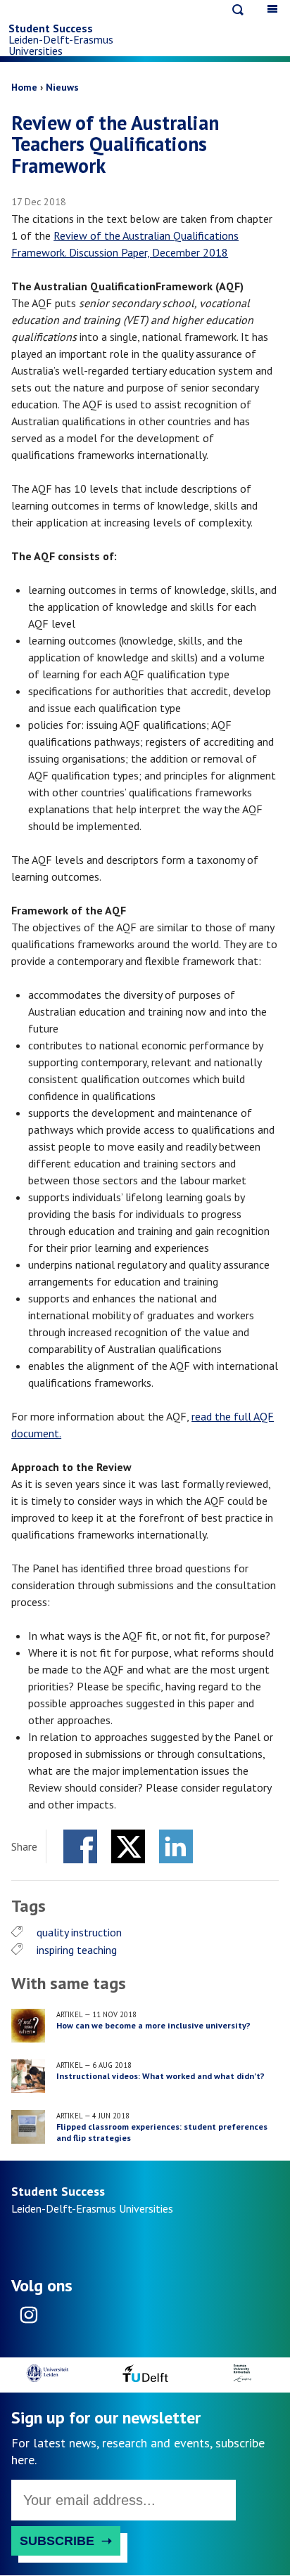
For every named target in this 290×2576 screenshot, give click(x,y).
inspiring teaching (77, 1950)
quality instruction (79, 1932)
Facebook (80, 1846)
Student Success (51, 28)
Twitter (128, 1846)
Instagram (28, 2319)
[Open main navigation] (273, 9)
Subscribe (57, 2541)
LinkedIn (176, 1846)
